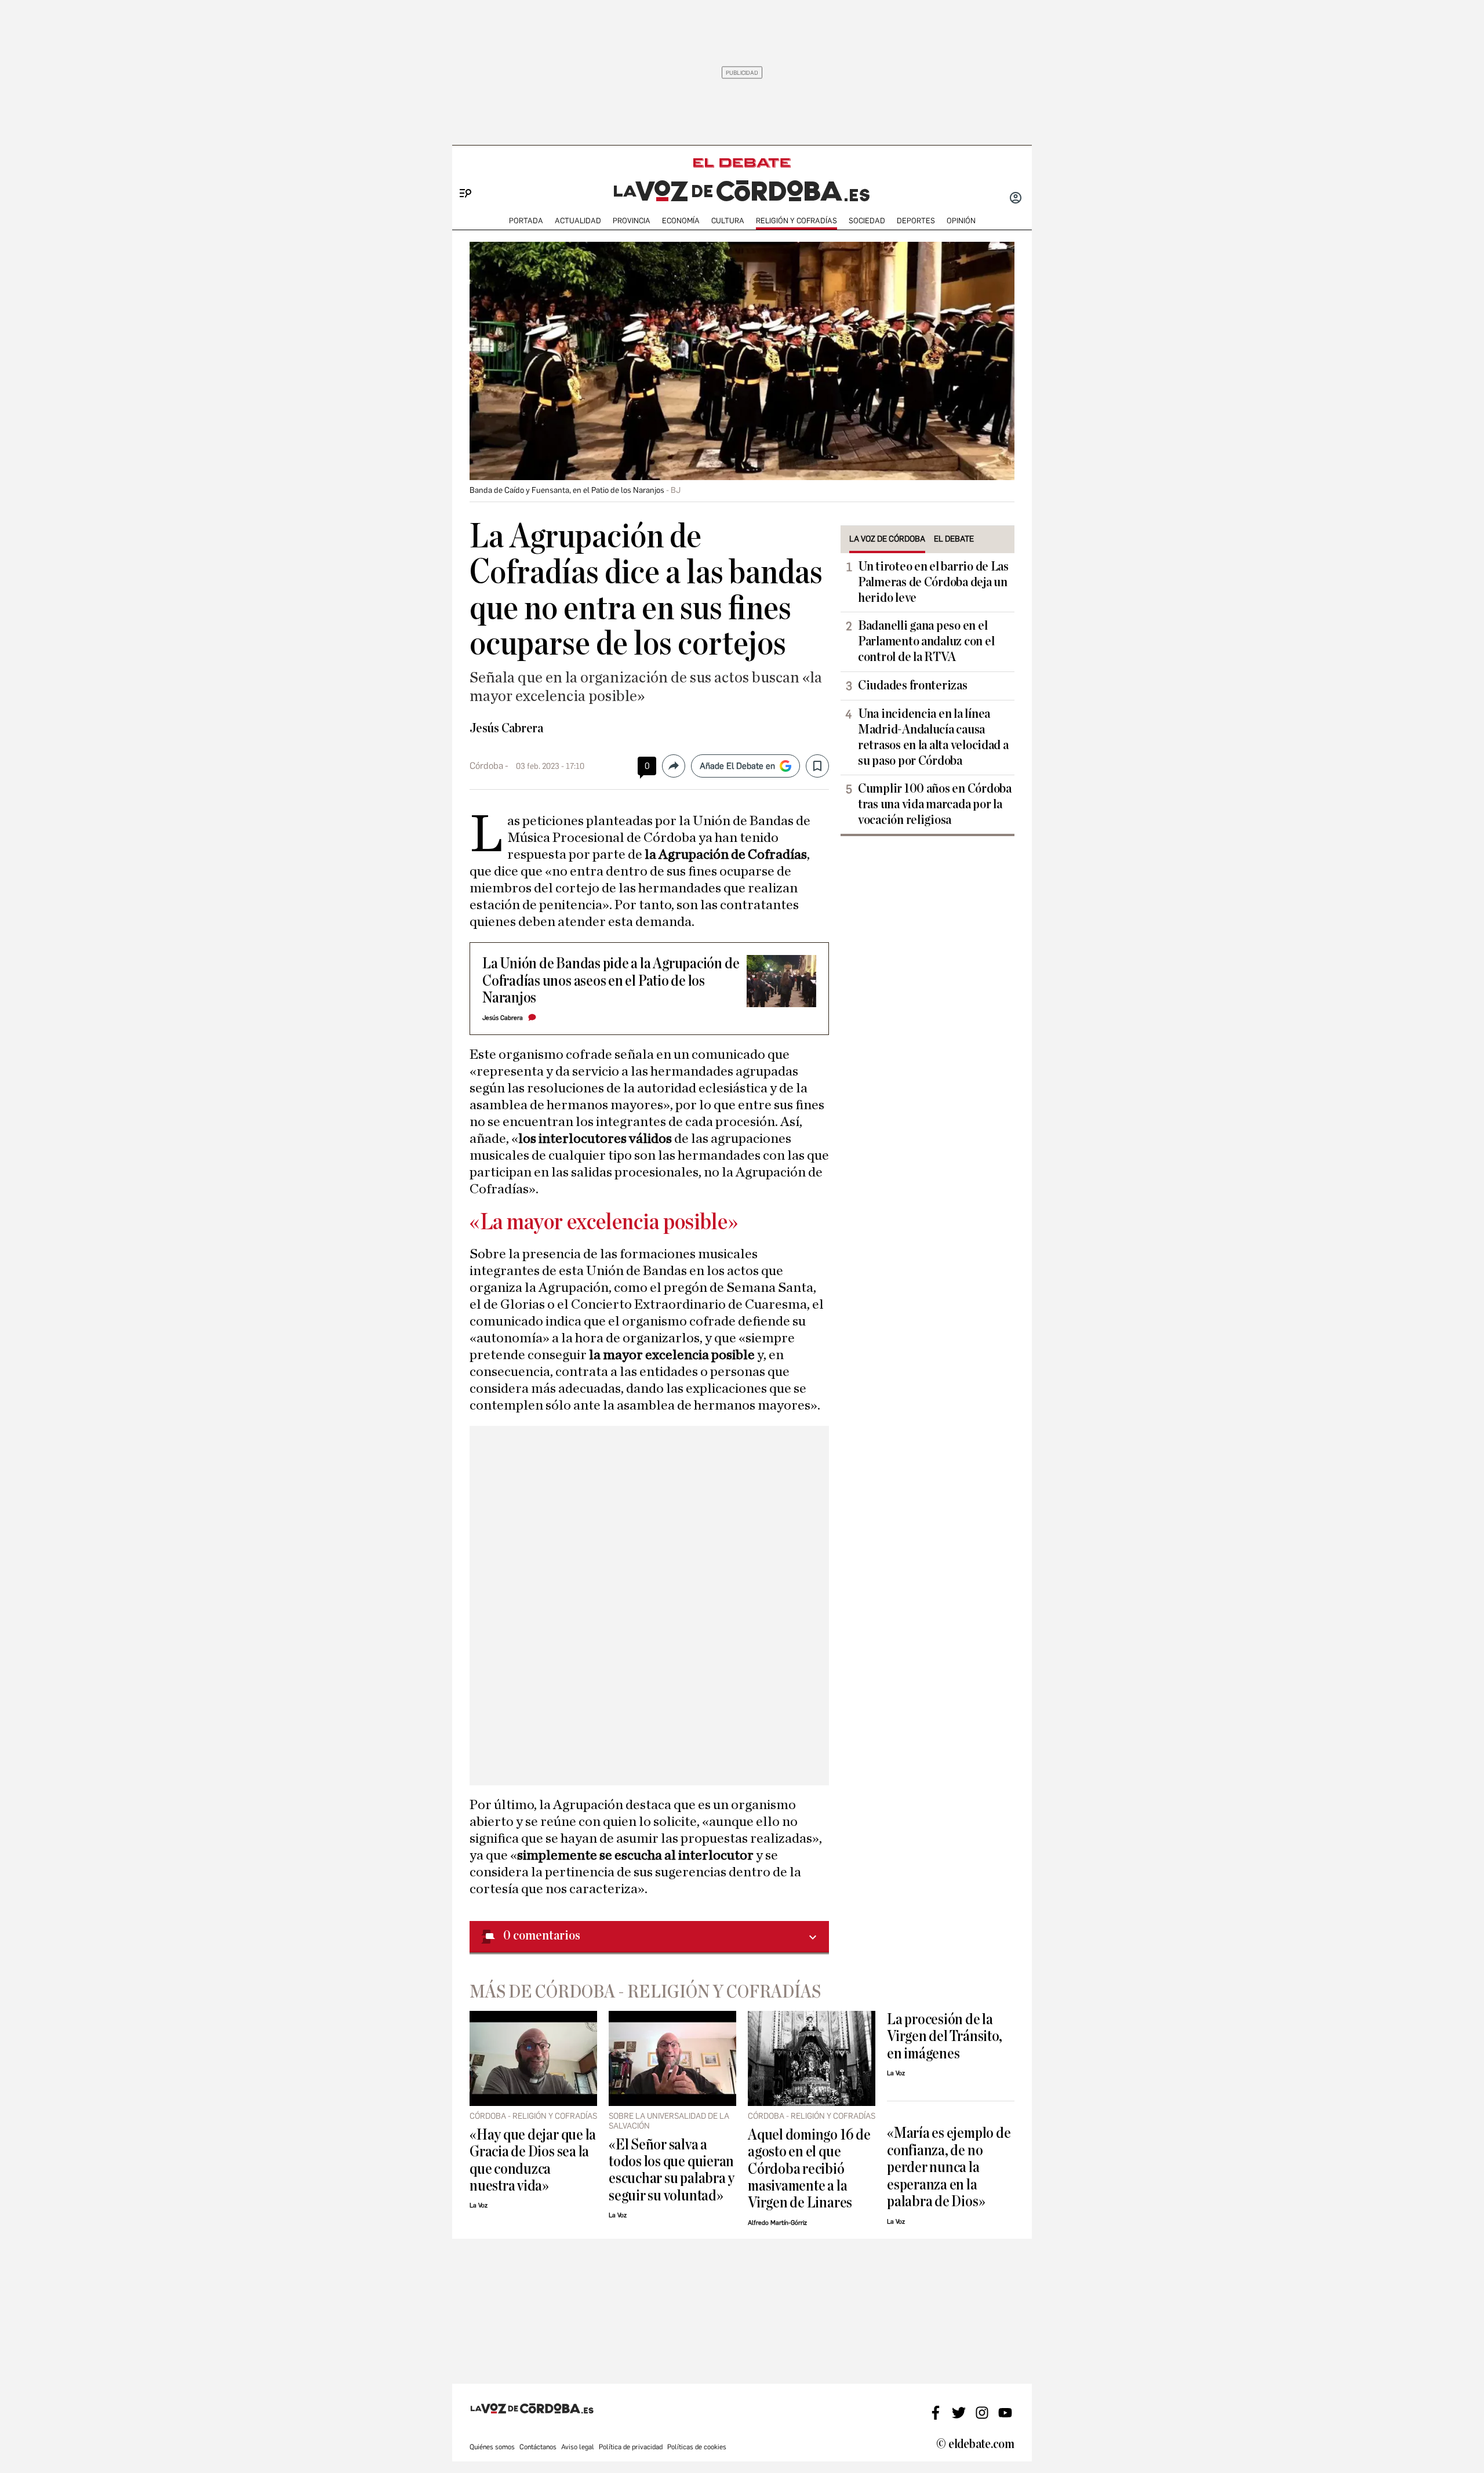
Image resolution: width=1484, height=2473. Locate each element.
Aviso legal (578, 2447)
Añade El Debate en (737, 766)
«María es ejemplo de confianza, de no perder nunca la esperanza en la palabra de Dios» (949, 2167)
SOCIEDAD (867, 221)
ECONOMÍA (681, 221)
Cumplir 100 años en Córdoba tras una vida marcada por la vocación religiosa (935, 804)
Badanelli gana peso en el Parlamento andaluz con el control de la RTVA (926, 641)
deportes (916, 221)
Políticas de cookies (697, 2447)
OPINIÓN (961, 221)
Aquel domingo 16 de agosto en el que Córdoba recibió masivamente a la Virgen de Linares (809, 2169)
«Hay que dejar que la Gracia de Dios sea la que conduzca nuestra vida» (533, 2160)
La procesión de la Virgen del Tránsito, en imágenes (944, 2036)
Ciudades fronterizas (913, 685)
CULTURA (728, 221)
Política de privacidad (631, 2447)
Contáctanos (538, 2447)
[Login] (1016, 199)
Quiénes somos (492, 2447)
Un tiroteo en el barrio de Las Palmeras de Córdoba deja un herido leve (933, 582)
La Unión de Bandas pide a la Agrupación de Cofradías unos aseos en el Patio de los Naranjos (611, 981)
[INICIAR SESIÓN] (1016, 199)
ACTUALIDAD (578, 221)
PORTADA (526, 221)
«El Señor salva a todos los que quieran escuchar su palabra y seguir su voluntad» (672, 2170)
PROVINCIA (632, 221)
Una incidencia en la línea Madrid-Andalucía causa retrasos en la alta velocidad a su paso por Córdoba (933, 737)
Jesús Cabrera (506, 728)
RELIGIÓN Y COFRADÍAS (796, 221)
